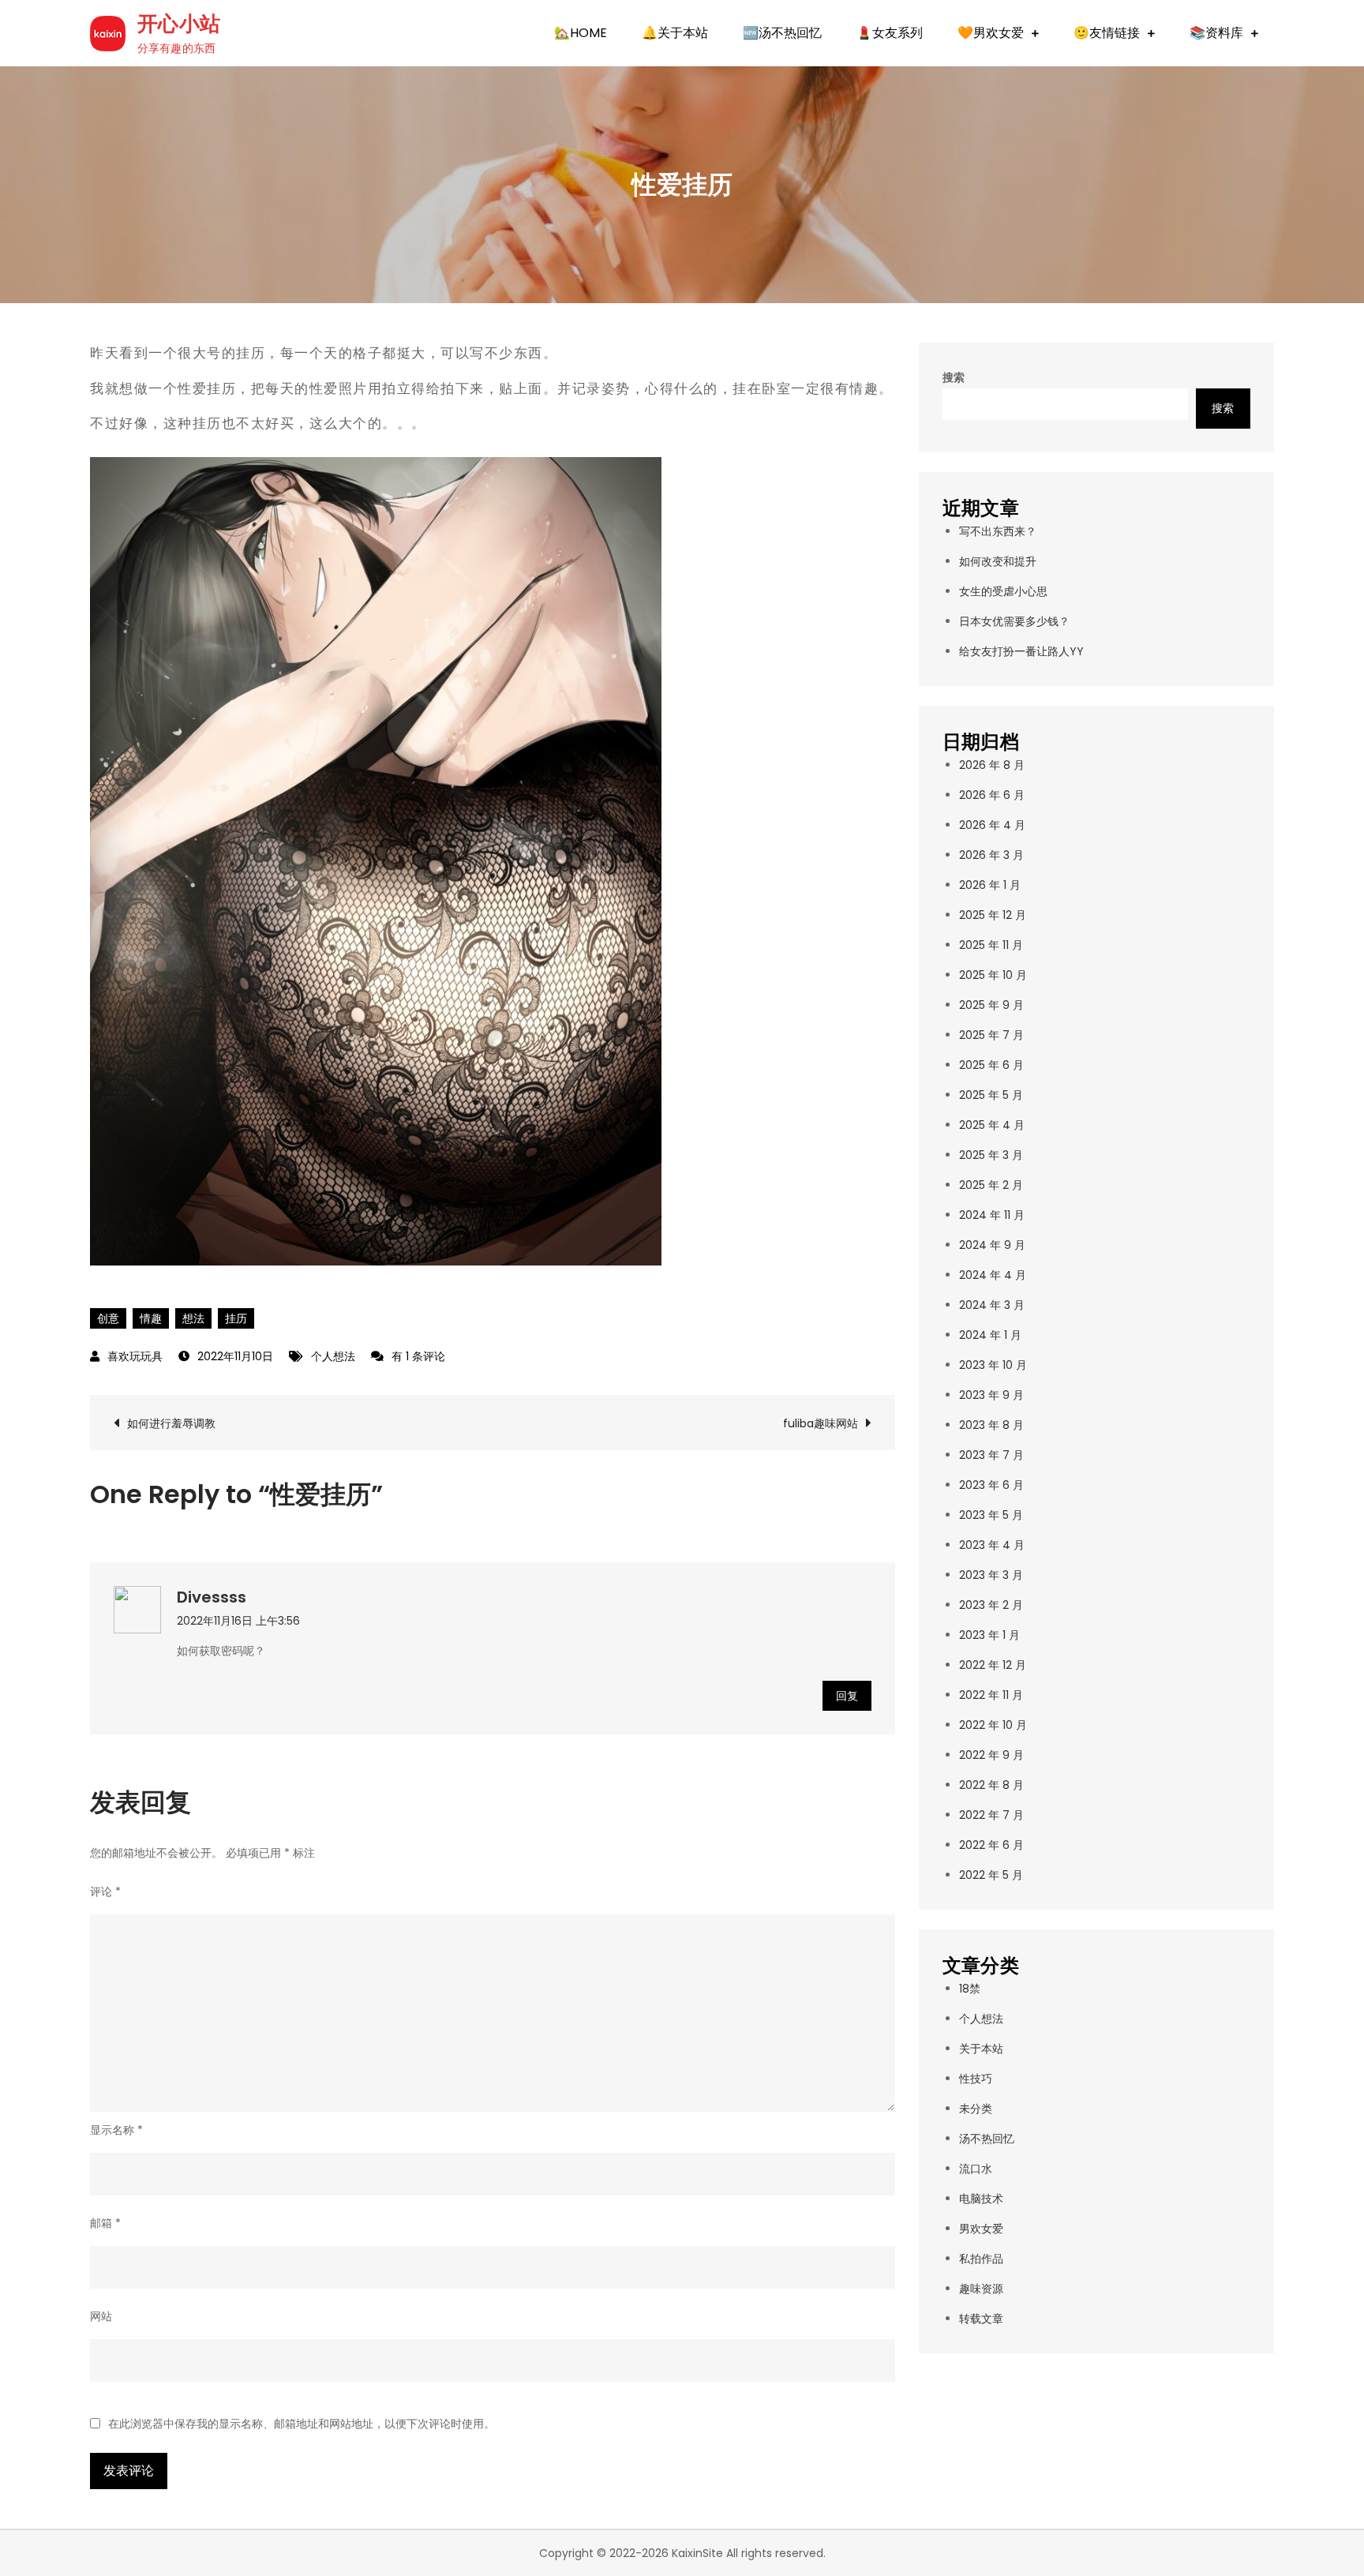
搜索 (954, 377)
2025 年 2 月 (991, 1185)
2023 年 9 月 (991, 1395)
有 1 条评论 (418, 1356)
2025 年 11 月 (991, 945)
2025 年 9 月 (991, 1005)
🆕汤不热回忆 (782, 33)
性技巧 (976, 2079)
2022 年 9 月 (991, 1755)
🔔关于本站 (675, 33)
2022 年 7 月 (991, 1815)
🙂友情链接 (1107, 33)
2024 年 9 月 (992, 1245)
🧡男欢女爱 (991, 33)
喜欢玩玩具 (135, 1356)
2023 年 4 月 (992, 1545)
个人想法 (333, 1356)
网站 (101, 2316)
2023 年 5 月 (991, 1515)
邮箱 (105, 2223)
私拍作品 (981, 2259)
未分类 (976, 2109)
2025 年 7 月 (991, 1035)
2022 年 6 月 (991, 1845)
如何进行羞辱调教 (171, 1423)
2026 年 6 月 (992, 795)
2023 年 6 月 (991, 1485)
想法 (193, 1318)
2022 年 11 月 (991, 1695)
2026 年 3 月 (991, 855)
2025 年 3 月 (991, 1155)
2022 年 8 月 (991, 1785)
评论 (105, 1892)
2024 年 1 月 (990, 1335)
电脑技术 (981, 2199)
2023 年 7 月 (991, 1455)
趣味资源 (981, 2289)
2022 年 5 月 (991, 1875)
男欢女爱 (981, 2229)
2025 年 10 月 (993, 975)
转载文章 (981, 2319)
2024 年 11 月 (992, 1215)
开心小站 (179, 24)
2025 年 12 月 (993, 915)
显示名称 (116, 2130)
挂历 (236, 1318)
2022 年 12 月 (993, 1665)
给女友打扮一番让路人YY (1021, 651)
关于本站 (981, 2049)
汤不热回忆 (987, 2139)
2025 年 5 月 (991, 1095)
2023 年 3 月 (991, 1575)
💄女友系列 (890, 33)
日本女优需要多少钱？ (1014, 621)
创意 (108, 1318)
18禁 (970, 1989)
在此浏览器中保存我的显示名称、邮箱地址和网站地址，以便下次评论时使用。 (302, 2424)
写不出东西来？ (998, 531)
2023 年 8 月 (991, 1425)
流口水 (976, 2169)
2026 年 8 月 (992, 765)
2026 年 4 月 (992, 825)
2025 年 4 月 (992, 1125)
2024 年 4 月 (993, 1275)
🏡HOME (581, 33)
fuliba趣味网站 (821, 1423)
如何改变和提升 (998, 561)
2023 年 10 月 (993, 1365)
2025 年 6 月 (991, 1065)
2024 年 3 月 (992, 1305)
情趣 (151, 1318)
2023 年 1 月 (989, 1635)
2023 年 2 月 (991, 1605)
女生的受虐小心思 (1003, 591)
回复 (847, 1696)
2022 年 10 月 (993, 1725)
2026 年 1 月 (990, 885)
